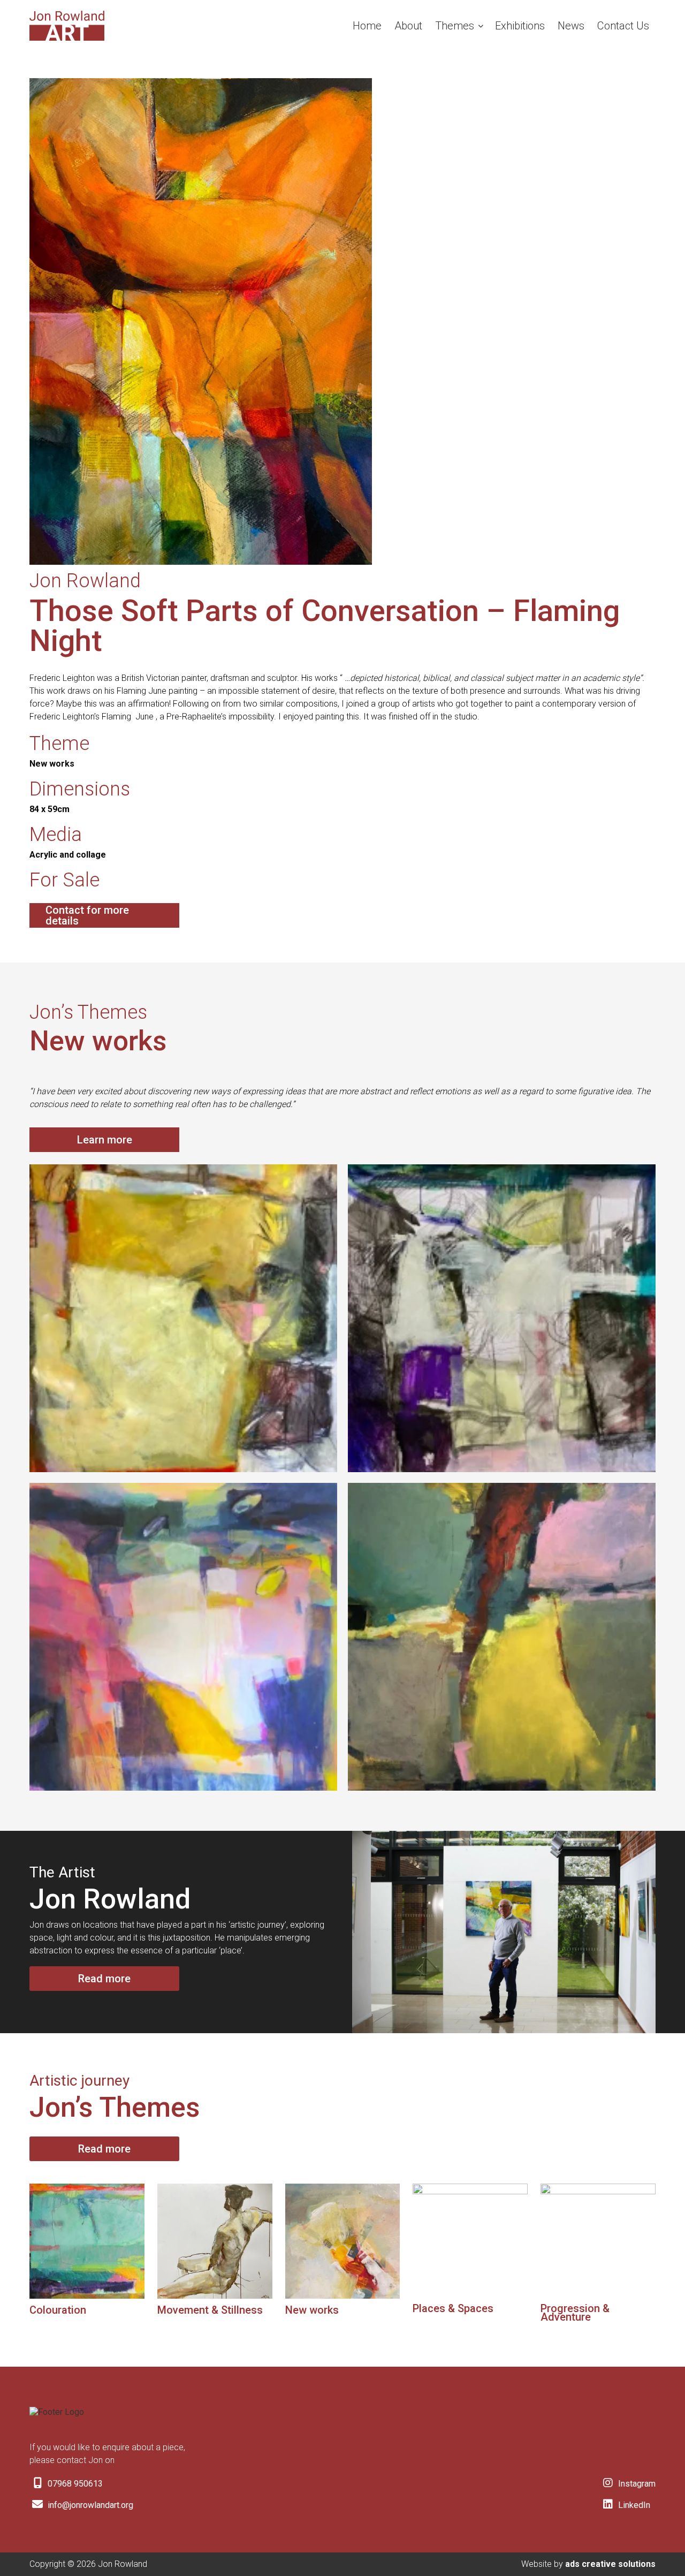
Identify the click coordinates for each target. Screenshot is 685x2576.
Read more (104, 1979)
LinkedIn (633, 2505)
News (571, 26)
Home (367, 26)
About (408, 26)
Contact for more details (87, 915)
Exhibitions (520, 26)
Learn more (105, 1140)
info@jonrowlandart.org (89, 2505)
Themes (455, 26)
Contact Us (623, 26)
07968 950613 (74, 2484)
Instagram (636, 2484)
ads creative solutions (610, 2564)
